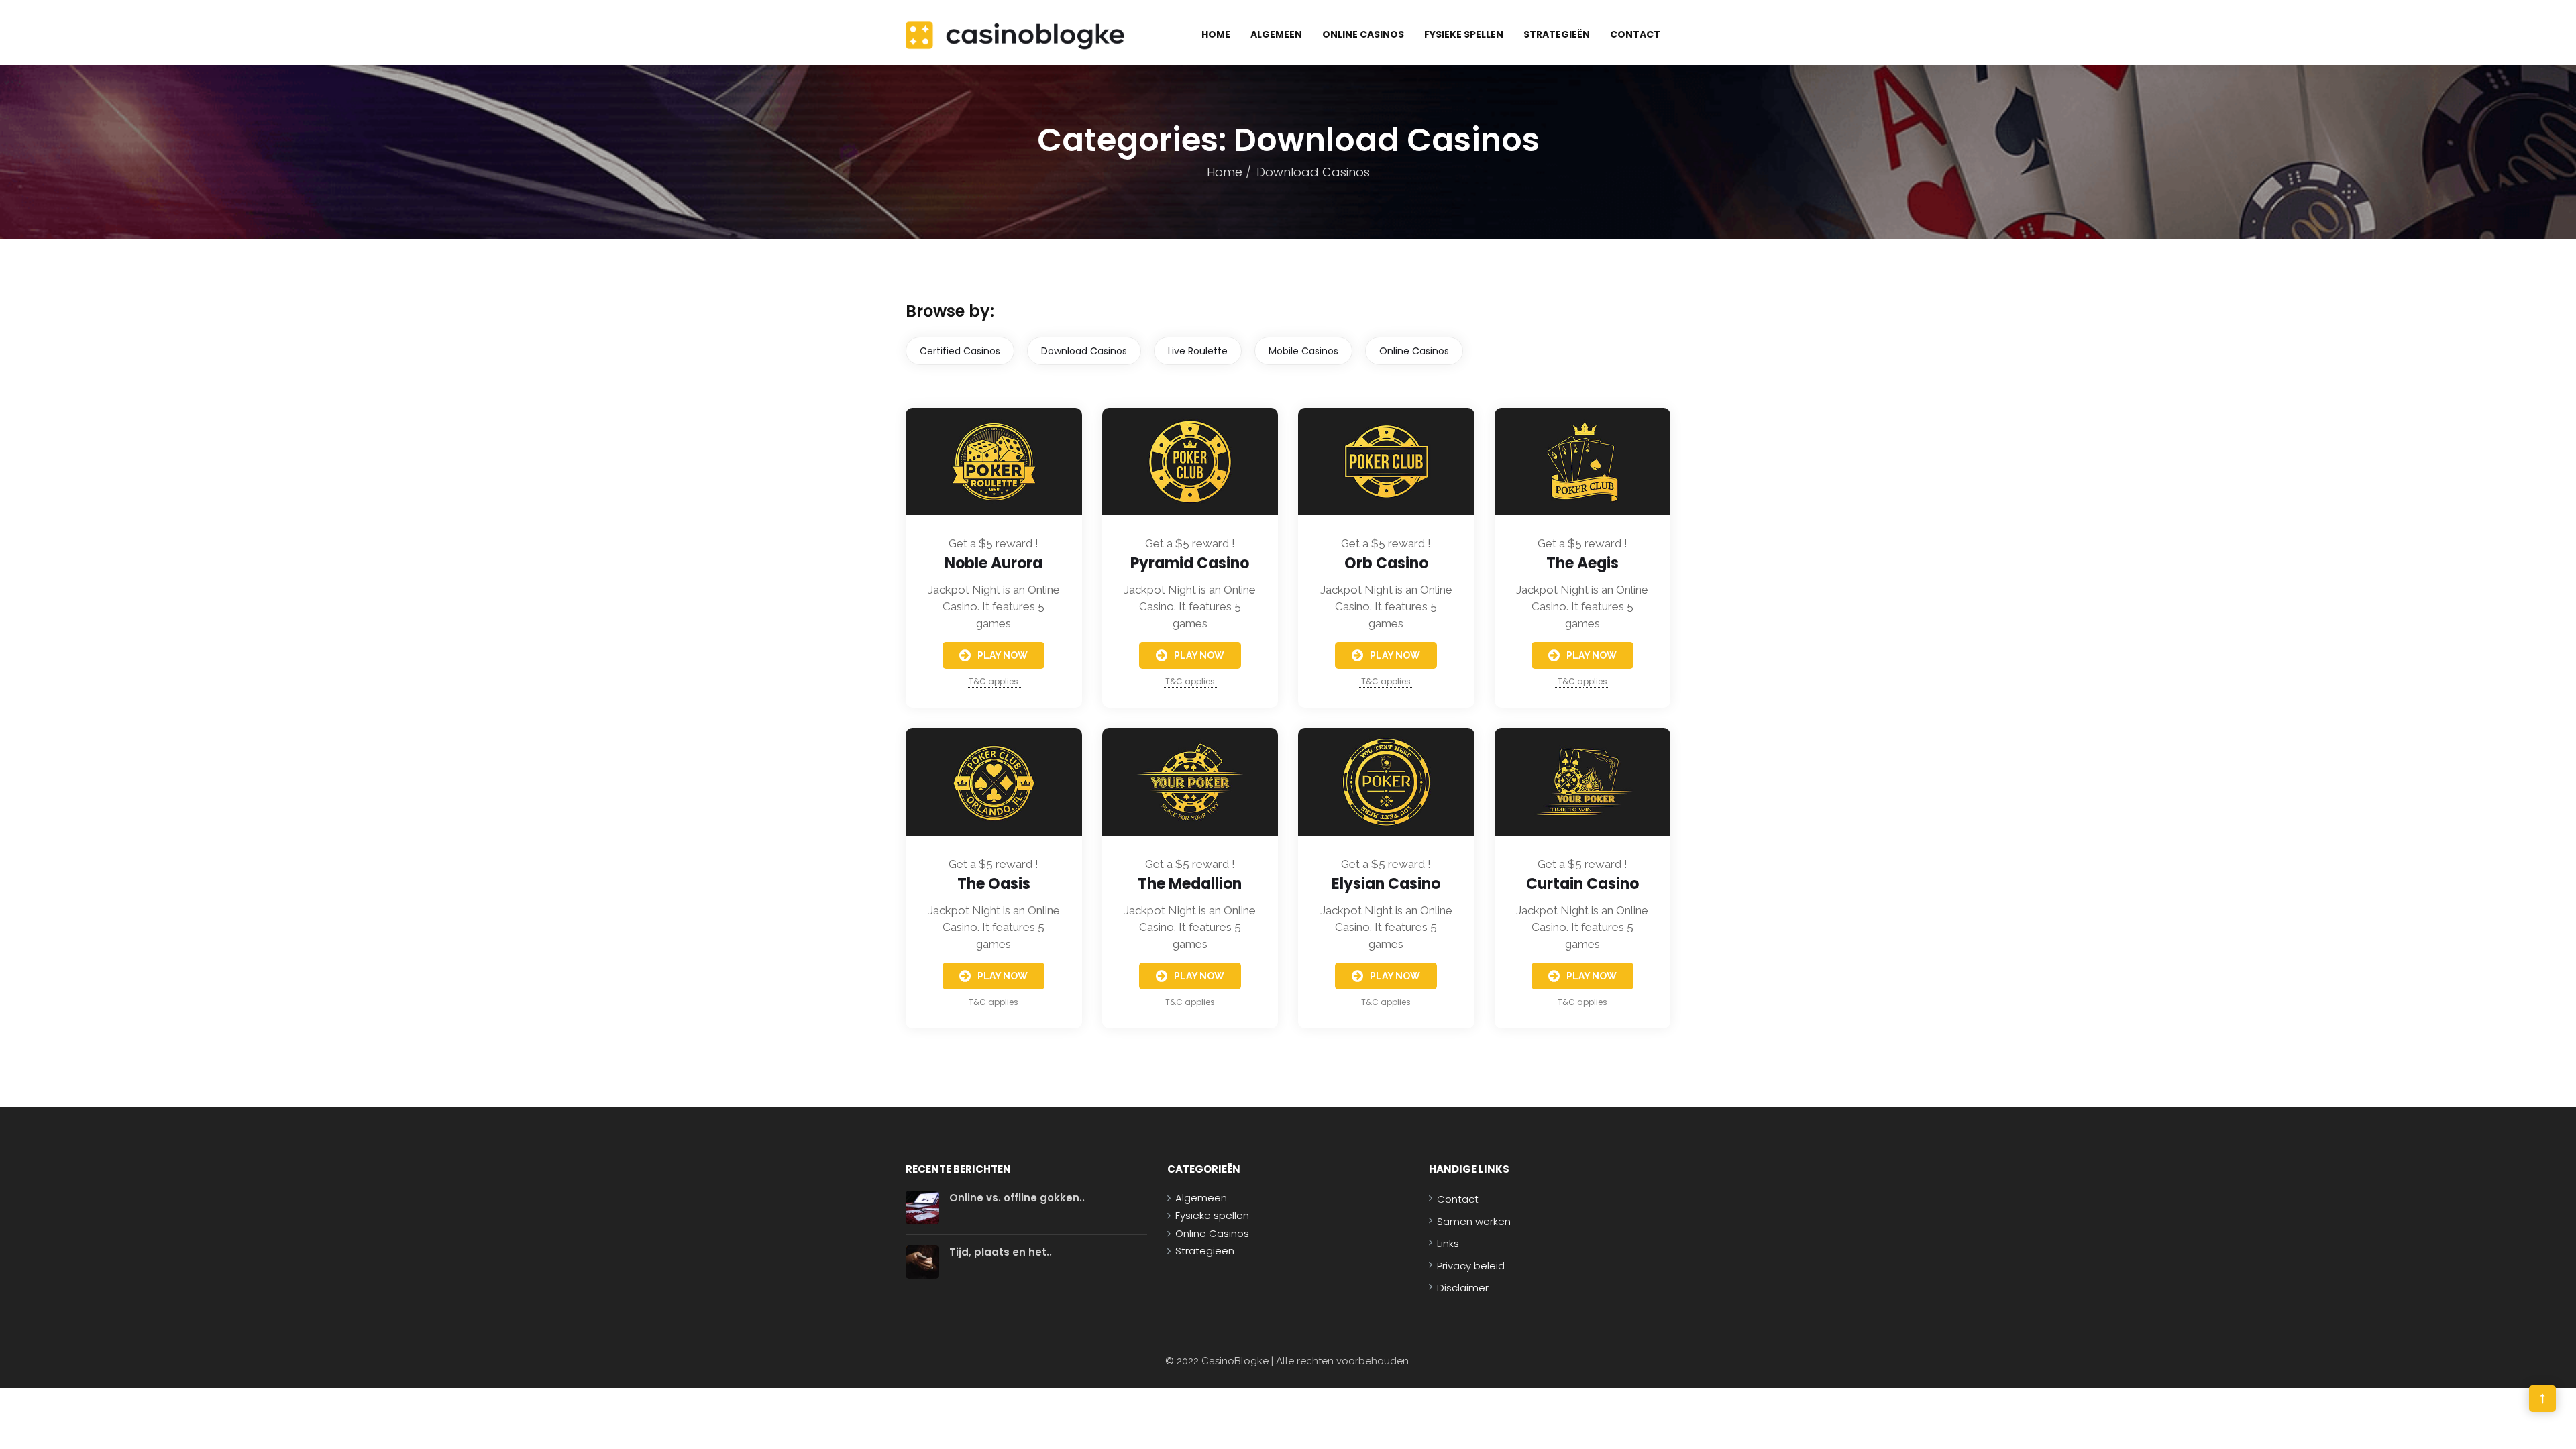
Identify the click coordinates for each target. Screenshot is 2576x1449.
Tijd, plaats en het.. (1001, 1252)
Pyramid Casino (1190, 563)
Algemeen (1276, 34)
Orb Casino (1386, 563)
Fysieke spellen (1464, 34)
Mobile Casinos (1303, 351)
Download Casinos (1084, 351)
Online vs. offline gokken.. (1017, 1198)
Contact (1635, 34)
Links (1448, 1243)
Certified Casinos (960, 351)
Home (1216, 34)
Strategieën (1557, 34)
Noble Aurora (994, 563)
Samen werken (1474, 1221)
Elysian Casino (1386, 884)
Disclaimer (1463, 1288)
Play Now (1003, 655)
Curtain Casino (1582, 884)
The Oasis (994, 884)
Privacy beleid (1471, 1266)
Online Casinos (1363, 34)
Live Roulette (1198, 351)
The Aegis (1582, 563)
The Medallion (1190, 884)
